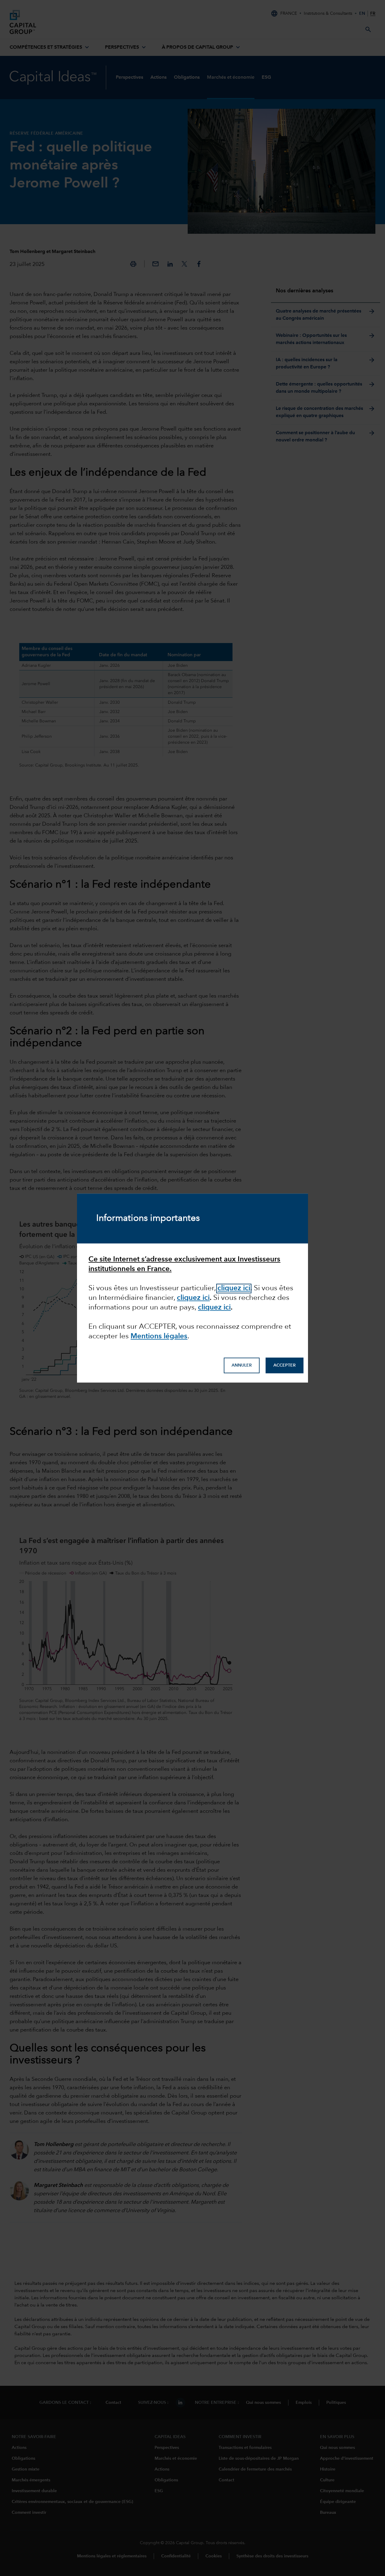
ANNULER (242, 1365)
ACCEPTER (285, 1365)
